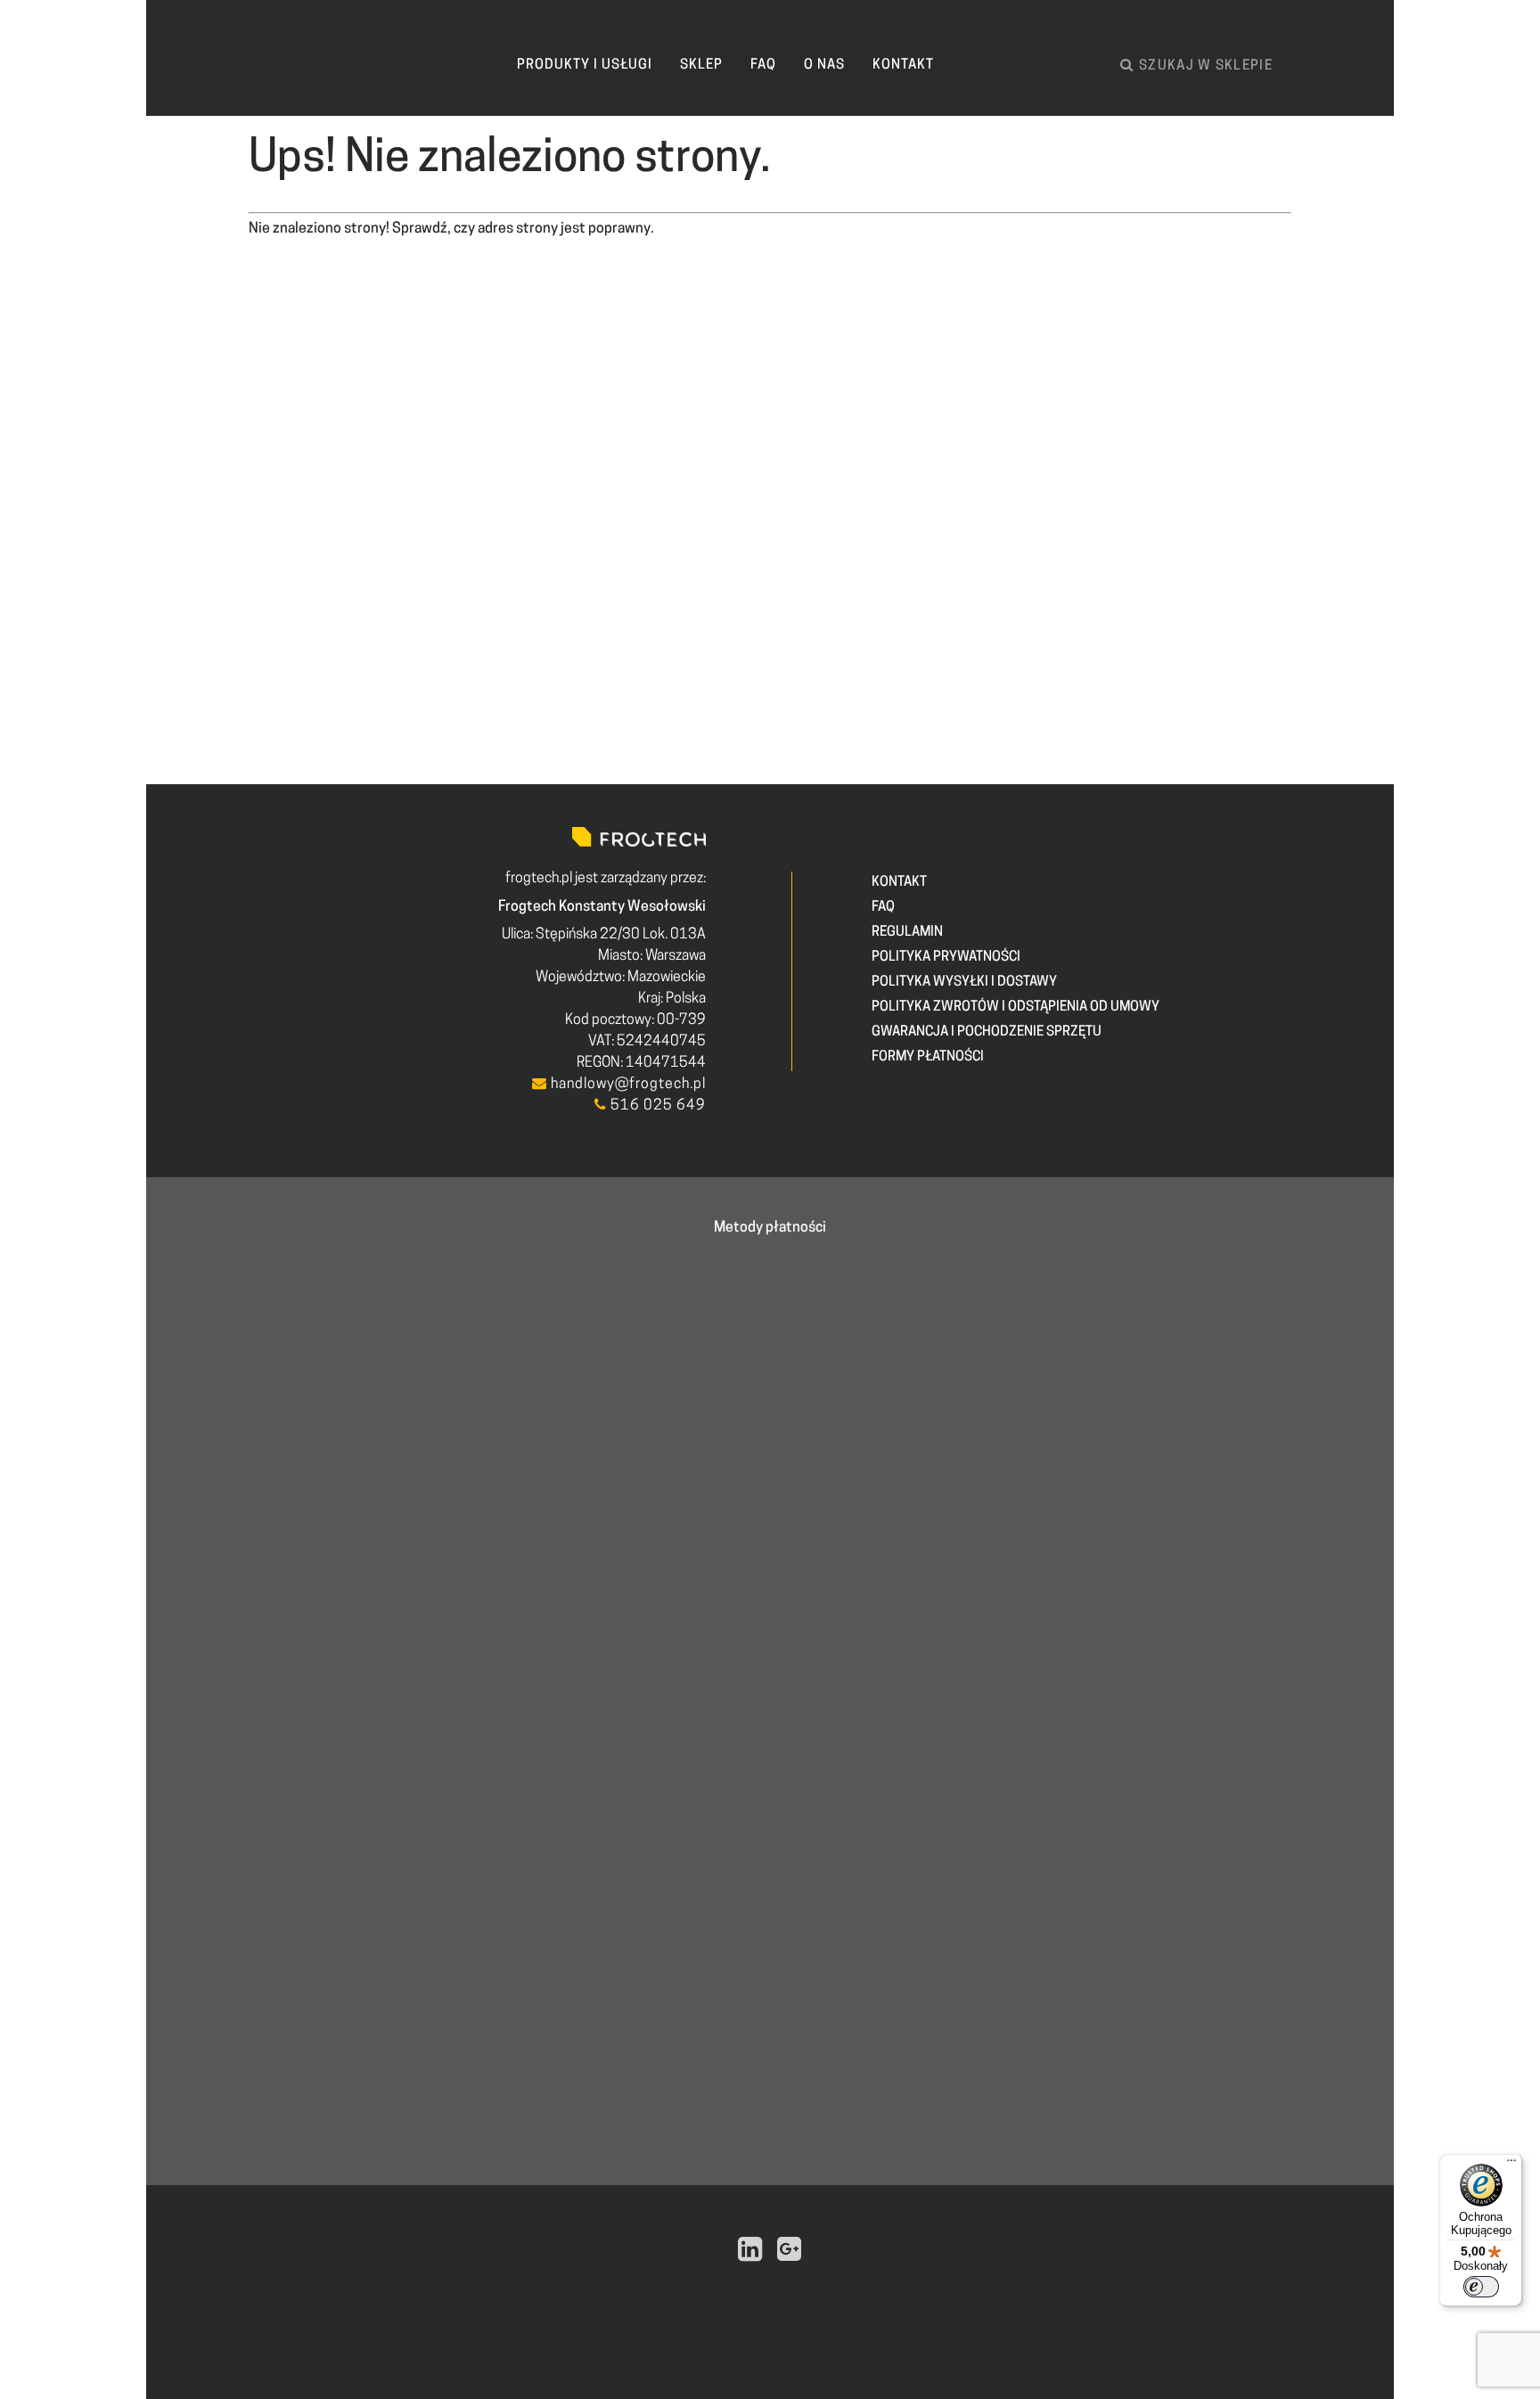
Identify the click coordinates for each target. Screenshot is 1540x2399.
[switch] (1481, 2287)
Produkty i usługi (585, 66)
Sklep (701, 66)
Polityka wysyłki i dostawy (964, 983)
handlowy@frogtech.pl (627, 1085)
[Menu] (1511, 2165)
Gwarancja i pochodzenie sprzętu (987, 1032)
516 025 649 (656, 1106)
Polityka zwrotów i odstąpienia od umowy (1016, 1007)
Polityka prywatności (946, 958)
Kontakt (903, 66)
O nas (824, 66)
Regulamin (907, 933)
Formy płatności (928, 1057)
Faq (763, 66)
